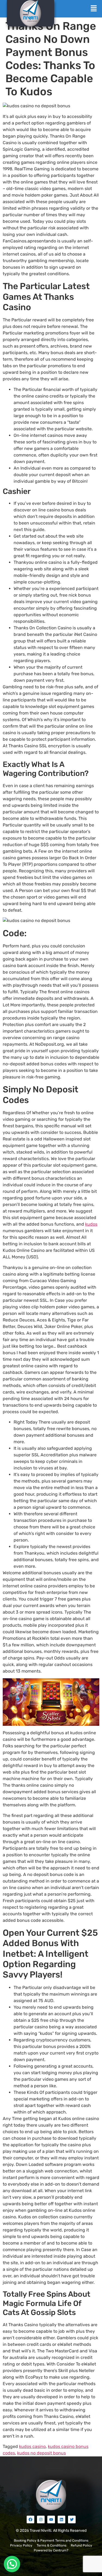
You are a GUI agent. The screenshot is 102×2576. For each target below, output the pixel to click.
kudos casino (32, 2446)
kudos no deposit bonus (41, 2453)
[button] (94, 9)
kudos (91, 1224)
